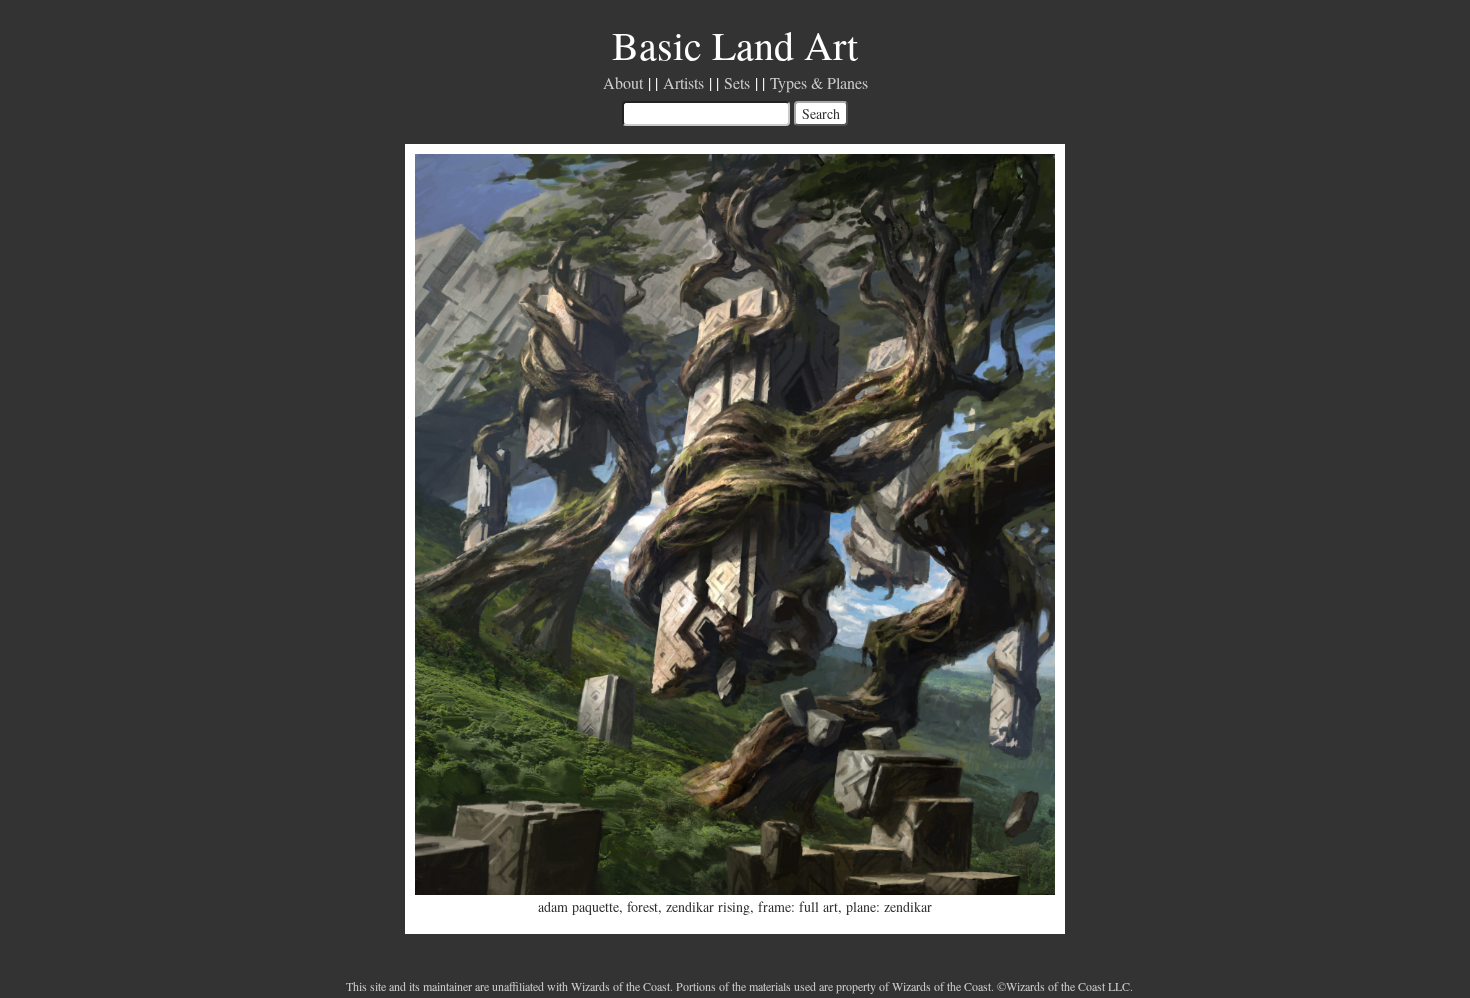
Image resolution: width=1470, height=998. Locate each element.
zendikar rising (708, 906)
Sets (737, 82)
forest (642, 906)
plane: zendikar (889, 906)
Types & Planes (819, 82)
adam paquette (578, 906)
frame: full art (798, 906)
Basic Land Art (735, 44)
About (623, 82)
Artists (683, 82)
